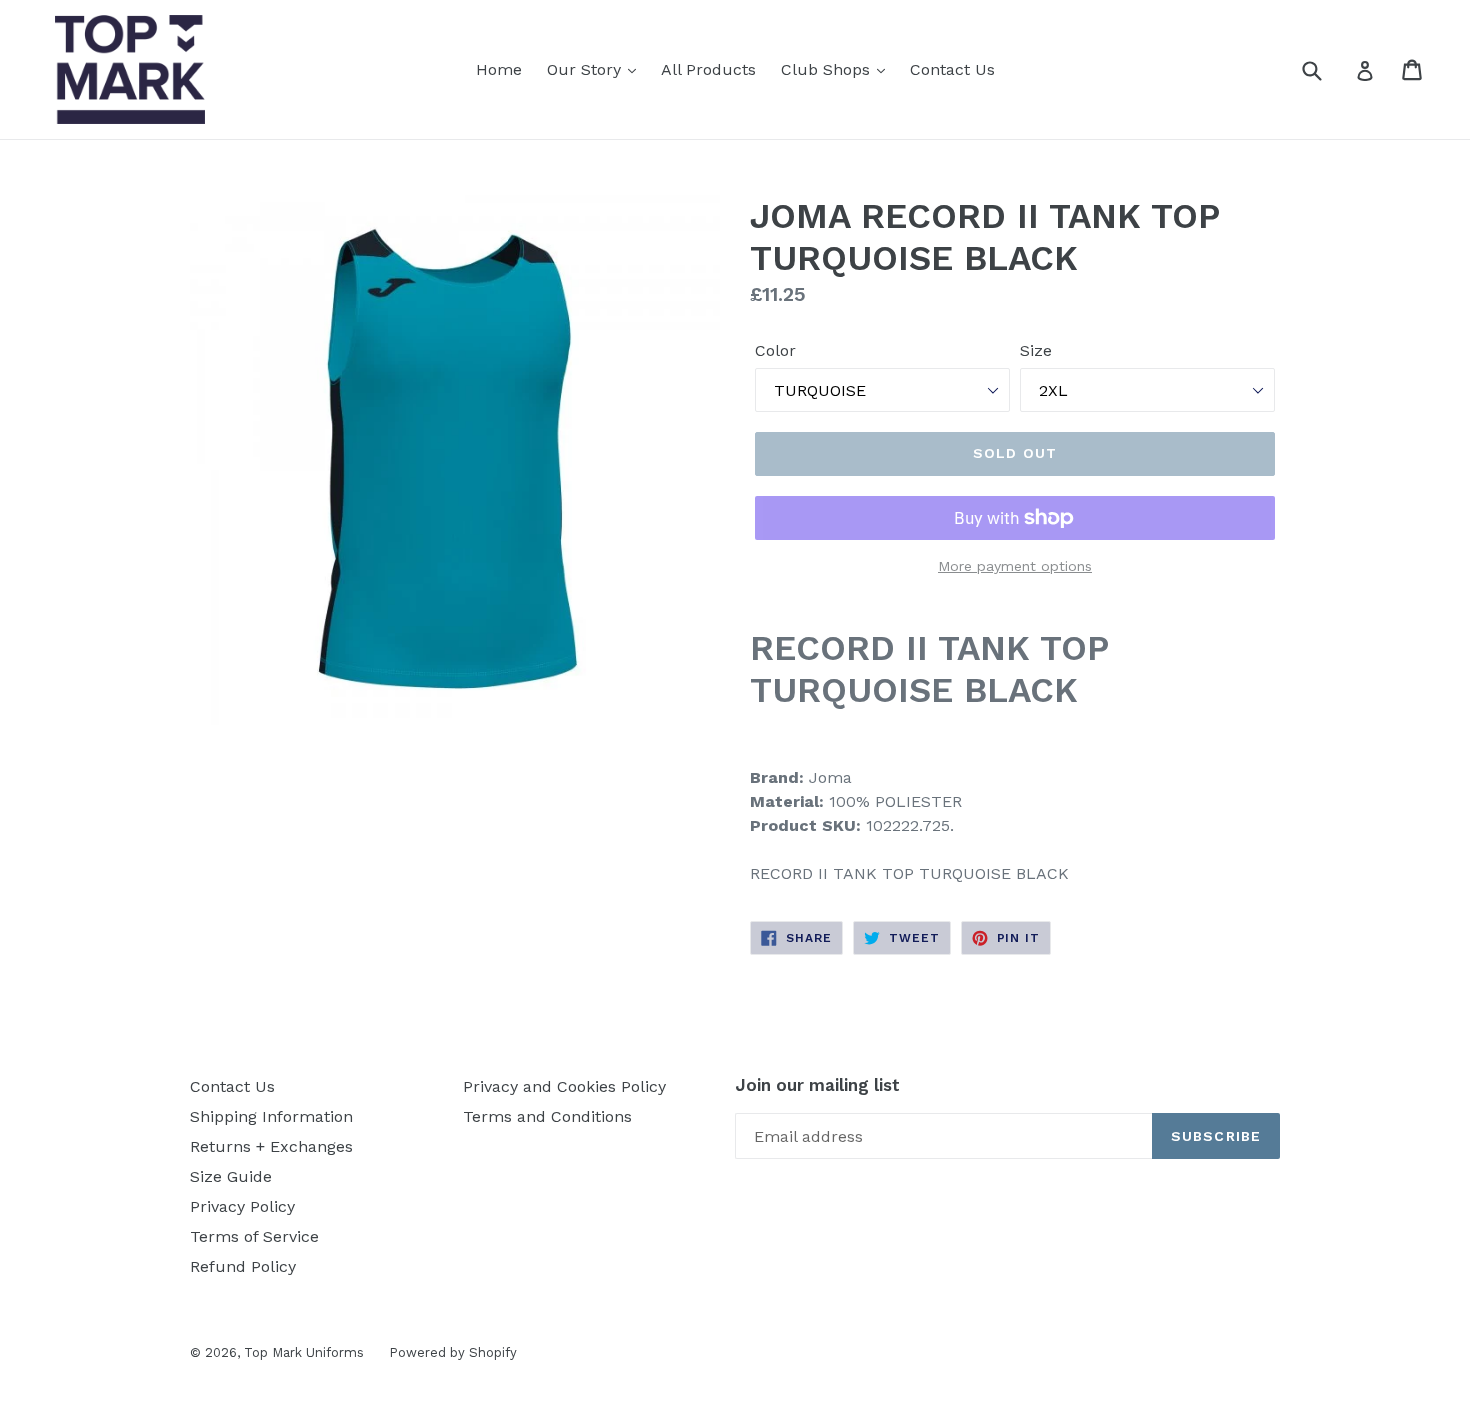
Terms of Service (254, 1236)
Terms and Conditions (547, 1116)
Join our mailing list (817, 1085)
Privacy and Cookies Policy (564, 1086)
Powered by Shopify (453, 1352)
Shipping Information (271, 1116)
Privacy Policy (242, 1206)
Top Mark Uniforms (304, 1352)
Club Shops (828, 69)
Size (1036, 350)
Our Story (586, 69)
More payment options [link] (1015, 566)
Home (499, 69)
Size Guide (231, 1176)
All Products (708, 69)
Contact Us (952, 69)
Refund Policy (243, 1266)
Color (775, 350)
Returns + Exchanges (271, 1146)
